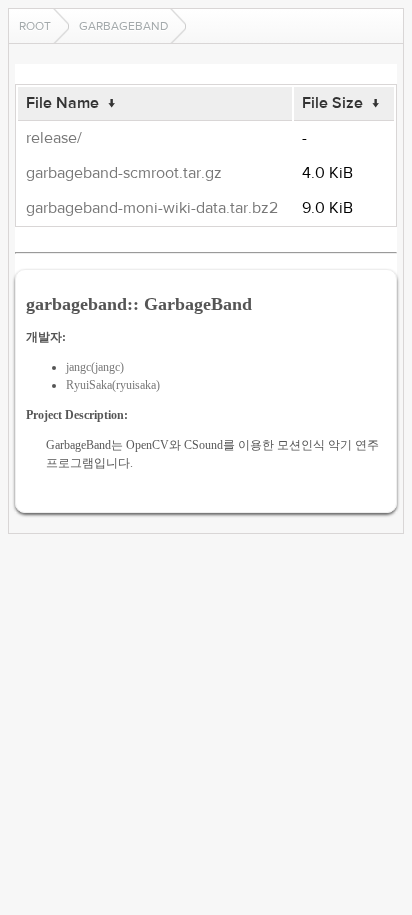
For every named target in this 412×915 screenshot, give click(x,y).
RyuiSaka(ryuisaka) (113, 385)
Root (35, 26)
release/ (54, 138)
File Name (62, 103)
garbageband (123, 26)
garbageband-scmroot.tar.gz (124, 173)
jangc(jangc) (95, 367)
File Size (332, 103)
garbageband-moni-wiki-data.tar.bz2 (152, 208)
